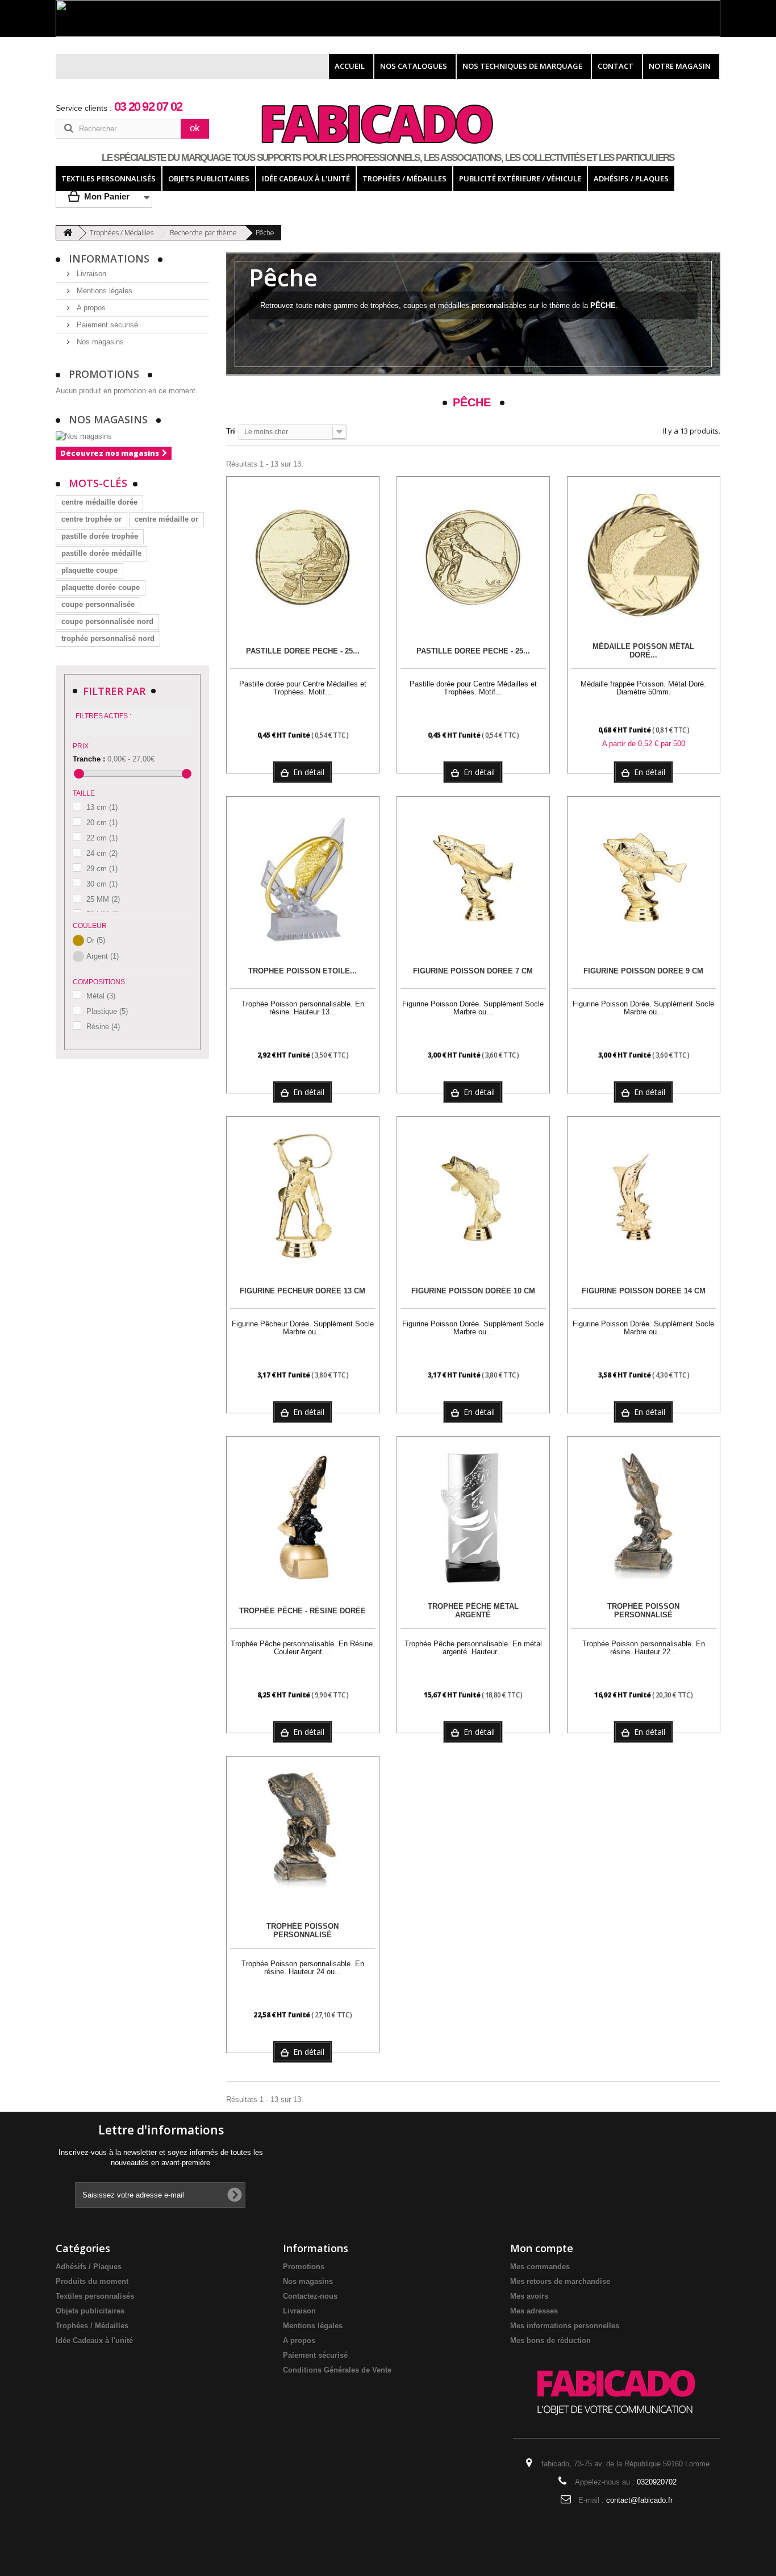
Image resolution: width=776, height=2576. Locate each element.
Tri (231, 431)
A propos (90, 308)
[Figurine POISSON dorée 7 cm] (473, 877)
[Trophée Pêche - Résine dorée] (303, 1517)
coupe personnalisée (98, 604)
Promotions (105, 374)
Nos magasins (99, 342)
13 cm (102, 807)
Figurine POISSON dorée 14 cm (644, 1291)
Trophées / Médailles (92, 2326)
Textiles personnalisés (95, 2296)
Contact (616, 66)
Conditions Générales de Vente (337, 2370)
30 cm (102, 884)
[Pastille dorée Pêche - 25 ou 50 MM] (303, 557)
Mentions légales (103, 291)
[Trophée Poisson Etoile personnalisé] (303, 877)
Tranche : (89, 759)
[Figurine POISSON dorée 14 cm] (644, 1197)
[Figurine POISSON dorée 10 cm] (473, 1197)
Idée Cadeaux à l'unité (94, 2340)
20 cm (102, 823)
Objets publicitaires (90, 2311)
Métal (101, 996)
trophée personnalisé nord (108, 638)
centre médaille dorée (99, 502)
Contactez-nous (310, 2296)
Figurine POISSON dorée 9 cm (643, 971)
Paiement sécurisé (106, 325)
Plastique (107, 1011)
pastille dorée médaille (101, 553)
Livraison (90, 274)
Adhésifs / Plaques (89, 2267)
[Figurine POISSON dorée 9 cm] (644, 877)
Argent (103, 956)
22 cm (102, 838)
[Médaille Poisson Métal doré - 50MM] (644, 557)
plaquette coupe (89, 570)
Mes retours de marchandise (560, 2281)
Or (96, 940)
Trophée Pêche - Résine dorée (303, 1611)
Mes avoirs (529, 2296)
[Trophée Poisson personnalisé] (644, 1517)
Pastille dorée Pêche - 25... (303, 651)
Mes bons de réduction (550, 2340)
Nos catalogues (414, 66)
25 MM (103, 899)
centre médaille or (166, 519)
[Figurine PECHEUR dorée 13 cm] (303, 1197)
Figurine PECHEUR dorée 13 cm (303, 1291)
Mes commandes (540, 2267)
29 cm (102, 869)
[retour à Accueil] (68, 233)
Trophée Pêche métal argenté (473, 1611)
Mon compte (542, 2248)
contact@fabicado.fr (639, 2500)
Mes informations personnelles (565, 2326)
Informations (110, 259)
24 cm (102, 853)
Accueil (350, 66)
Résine (103, 1027)
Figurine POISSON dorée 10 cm (473, 1291)
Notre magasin (680, 66)
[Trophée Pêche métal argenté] (473, 1517)
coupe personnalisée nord (107, 621)
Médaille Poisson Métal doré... (643, 651)
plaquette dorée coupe (101, 587)
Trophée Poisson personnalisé (643, 1611)
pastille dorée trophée (100, 536)
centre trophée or (91, 519)
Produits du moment (92, 2281)
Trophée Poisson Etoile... (303, 971)
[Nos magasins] (132, 436)
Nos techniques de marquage (522, 66)
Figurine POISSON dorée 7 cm (473, 971)
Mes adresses (534, 2311)
